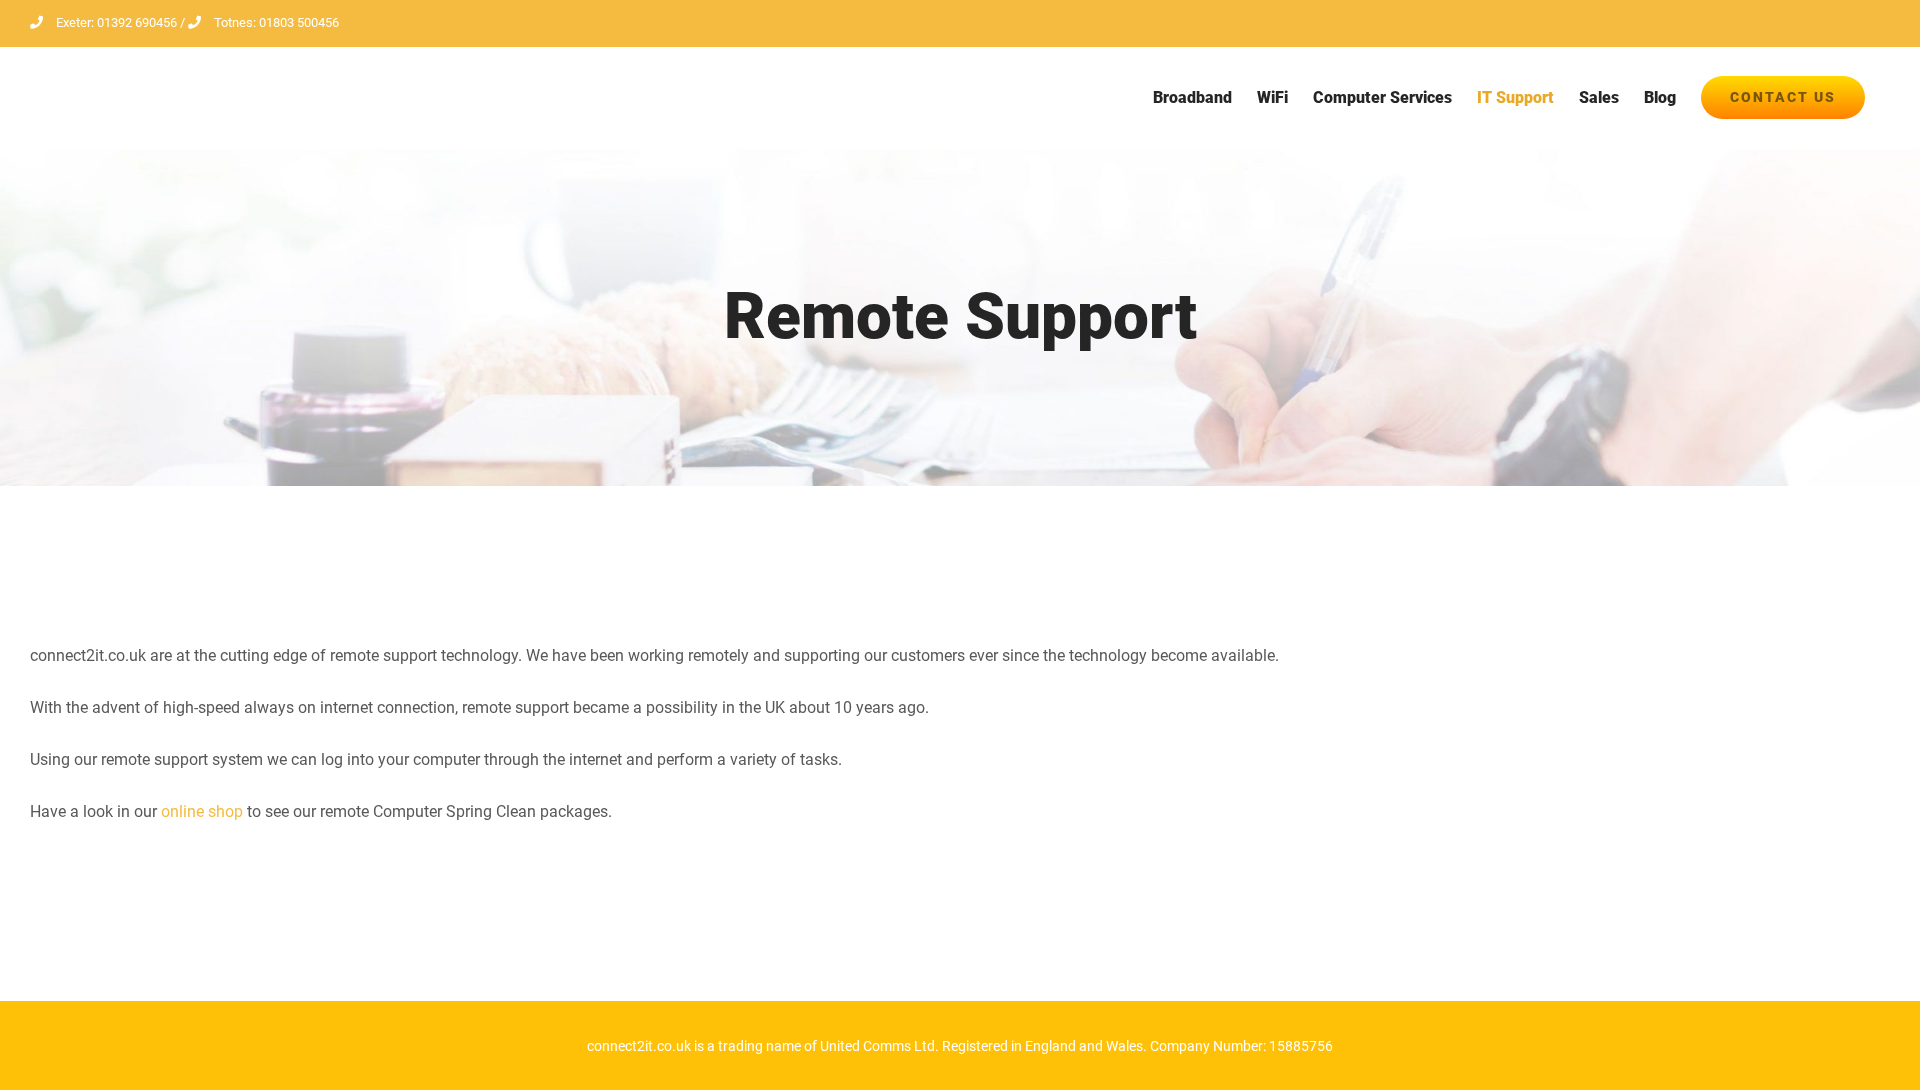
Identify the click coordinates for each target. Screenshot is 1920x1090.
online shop (202, 811)
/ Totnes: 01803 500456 (258, 22)
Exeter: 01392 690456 (116, 22)
